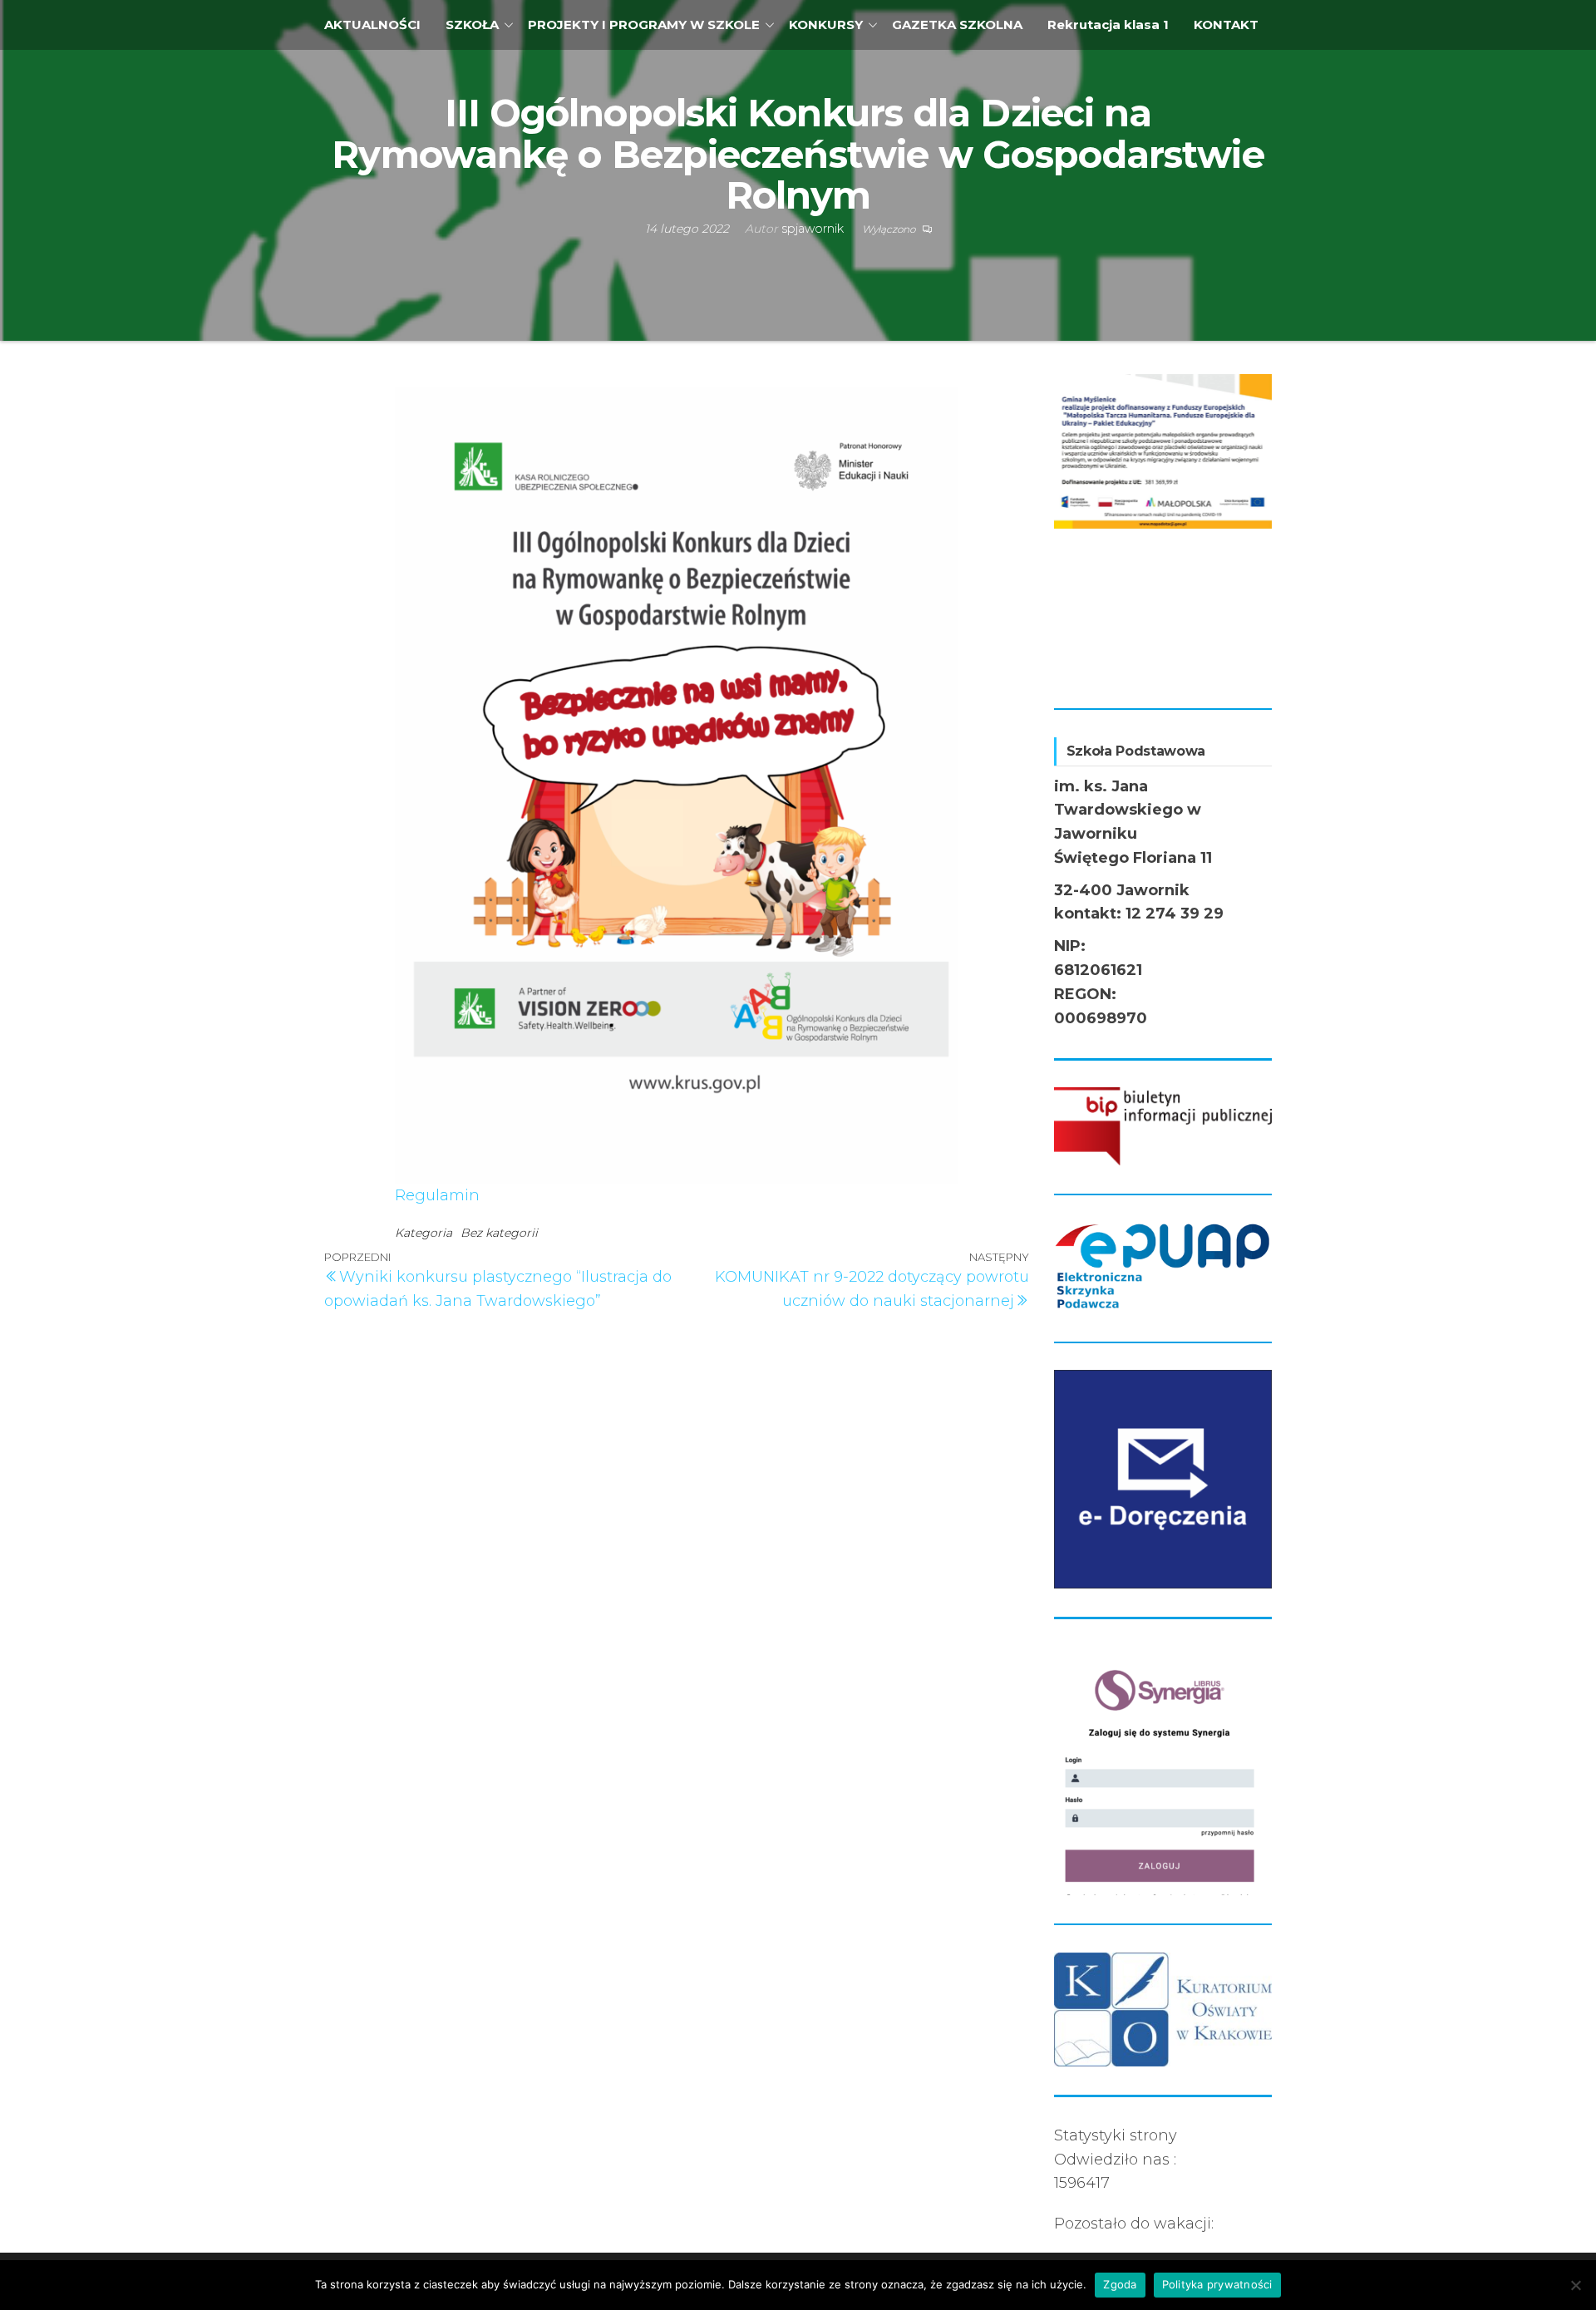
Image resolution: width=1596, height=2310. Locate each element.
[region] (1163, 527)
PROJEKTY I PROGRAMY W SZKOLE (644, 25)
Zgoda (1120, 2284)
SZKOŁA (472, 25)
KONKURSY (826, 25)
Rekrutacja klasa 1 (1108, 25)
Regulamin (437, 1195)
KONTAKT (1226, 25)
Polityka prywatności (1217, 2284)
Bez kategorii (499, 1233)
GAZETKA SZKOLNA (957, 25)
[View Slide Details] (1163, 451)
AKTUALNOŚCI (372, 25)
